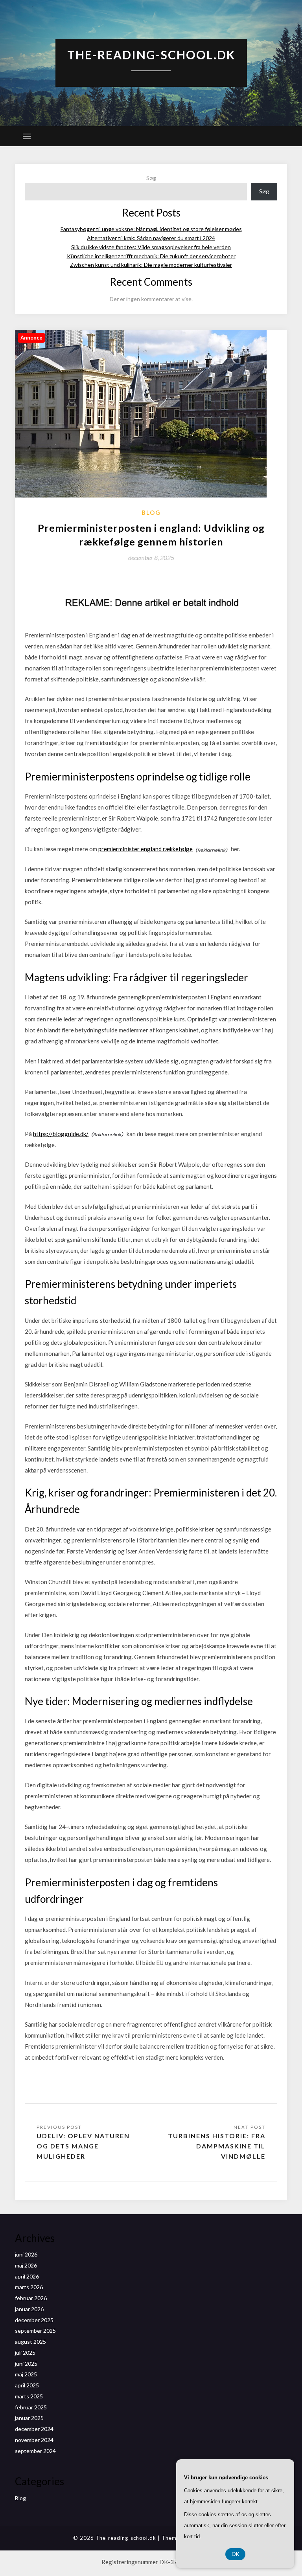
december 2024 (34, 2429)
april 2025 (27, 2385)
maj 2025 (26, 2374)
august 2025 (30, 2342)
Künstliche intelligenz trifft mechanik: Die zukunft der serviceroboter (151, 256)
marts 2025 (29, 2396)
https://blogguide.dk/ (61, 1134)
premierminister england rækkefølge (145, 849)
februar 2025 (31, 2407)
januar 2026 (29, 2309)
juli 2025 (25, 2353)
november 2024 (34, 2440)
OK (235, 2554)
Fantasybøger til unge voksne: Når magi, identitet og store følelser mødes (151, 229)
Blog (151, 512)
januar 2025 (29, 2418)
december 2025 (34, 2320)
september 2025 (35, 2331)
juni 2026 (26, 2254)
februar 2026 (31, 2298)
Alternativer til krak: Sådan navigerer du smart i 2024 (151, 238)
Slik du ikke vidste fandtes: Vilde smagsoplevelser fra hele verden (151, 247)
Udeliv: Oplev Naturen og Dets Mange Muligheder (83, 2146)
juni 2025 (26, 2364)
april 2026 (27, 2276)
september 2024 (35, 2451)
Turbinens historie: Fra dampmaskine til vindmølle (217, 2146)
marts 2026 (29, 2287)
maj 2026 (26, 2265)
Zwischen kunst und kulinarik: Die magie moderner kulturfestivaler (151, 265)
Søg (151, 178)
